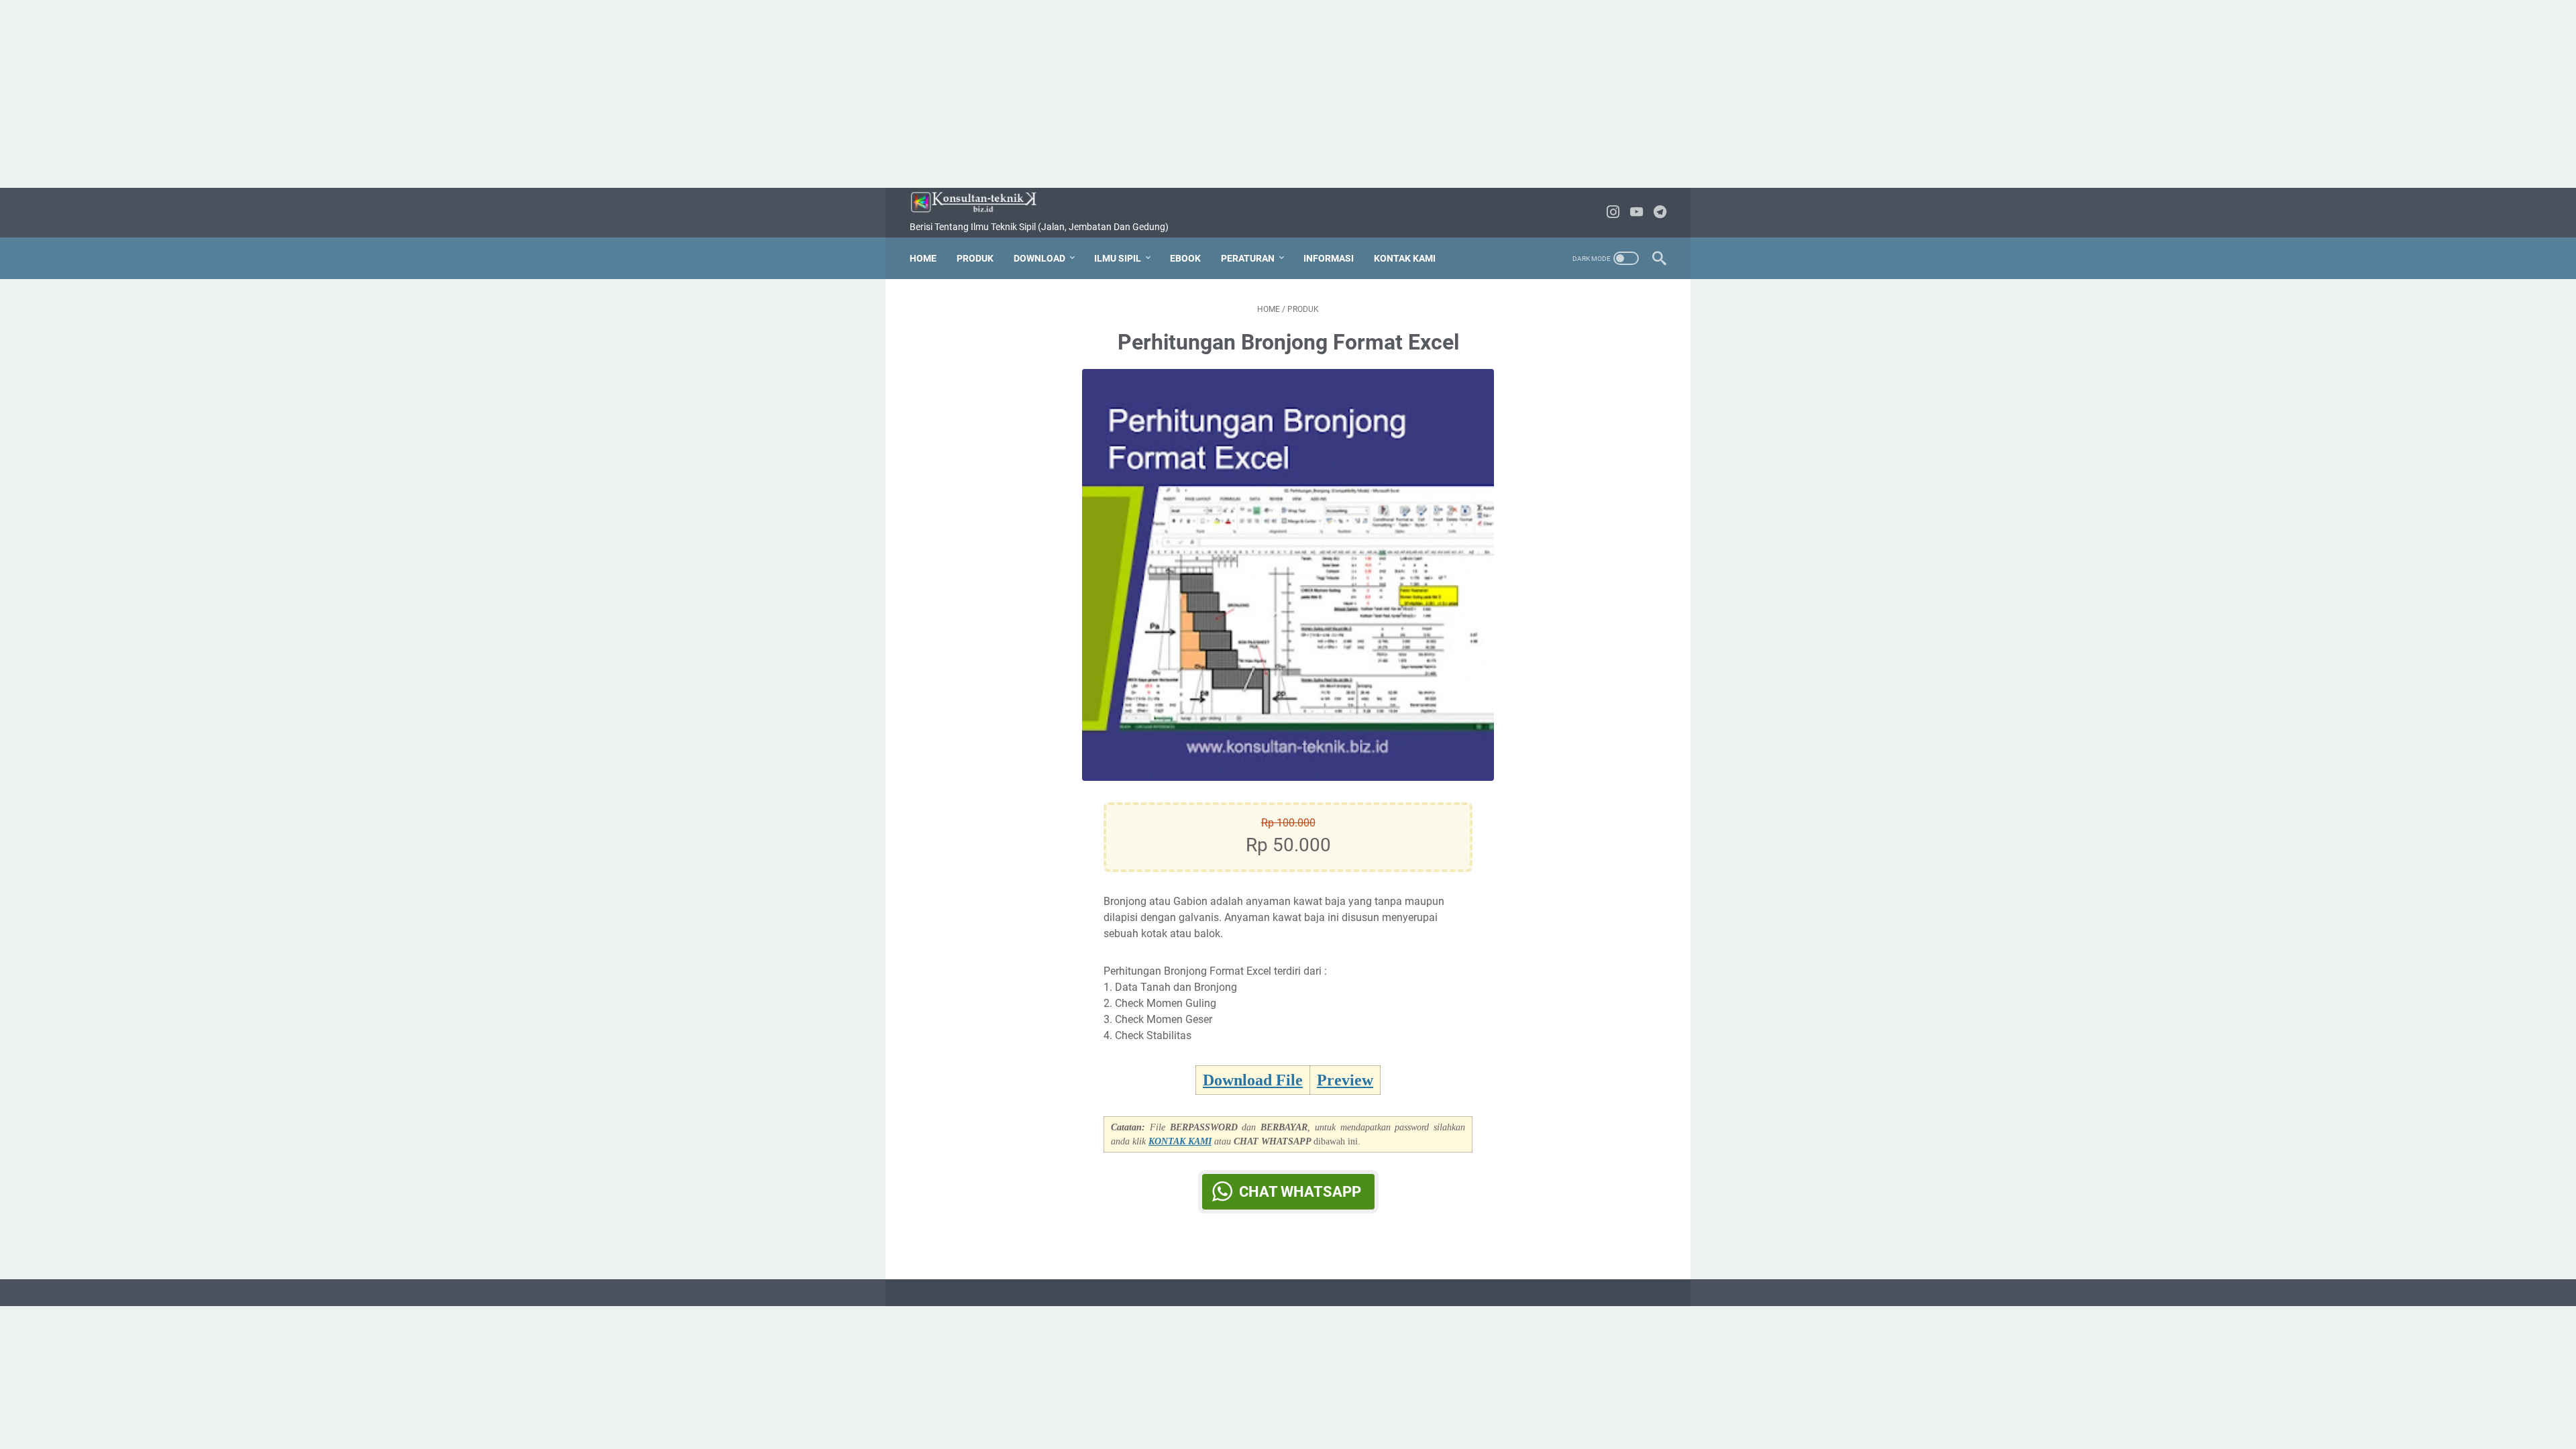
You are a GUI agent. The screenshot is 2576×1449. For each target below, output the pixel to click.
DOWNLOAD (1039, 258)
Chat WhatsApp (1300, 1192)
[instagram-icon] (1613, 213)
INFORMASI (1329, 258)
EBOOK (1185, 258)
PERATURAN (1248, 258)
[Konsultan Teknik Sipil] (982, 202)
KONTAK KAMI (1405, 258)
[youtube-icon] (1636, 213)
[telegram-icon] (1660, 213)
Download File (1253, 1080)
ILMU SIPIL (1118, 258)
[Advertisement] (1288, 94)
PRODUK (975, 258)
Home (923, 258)
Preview (1345, 1080)
